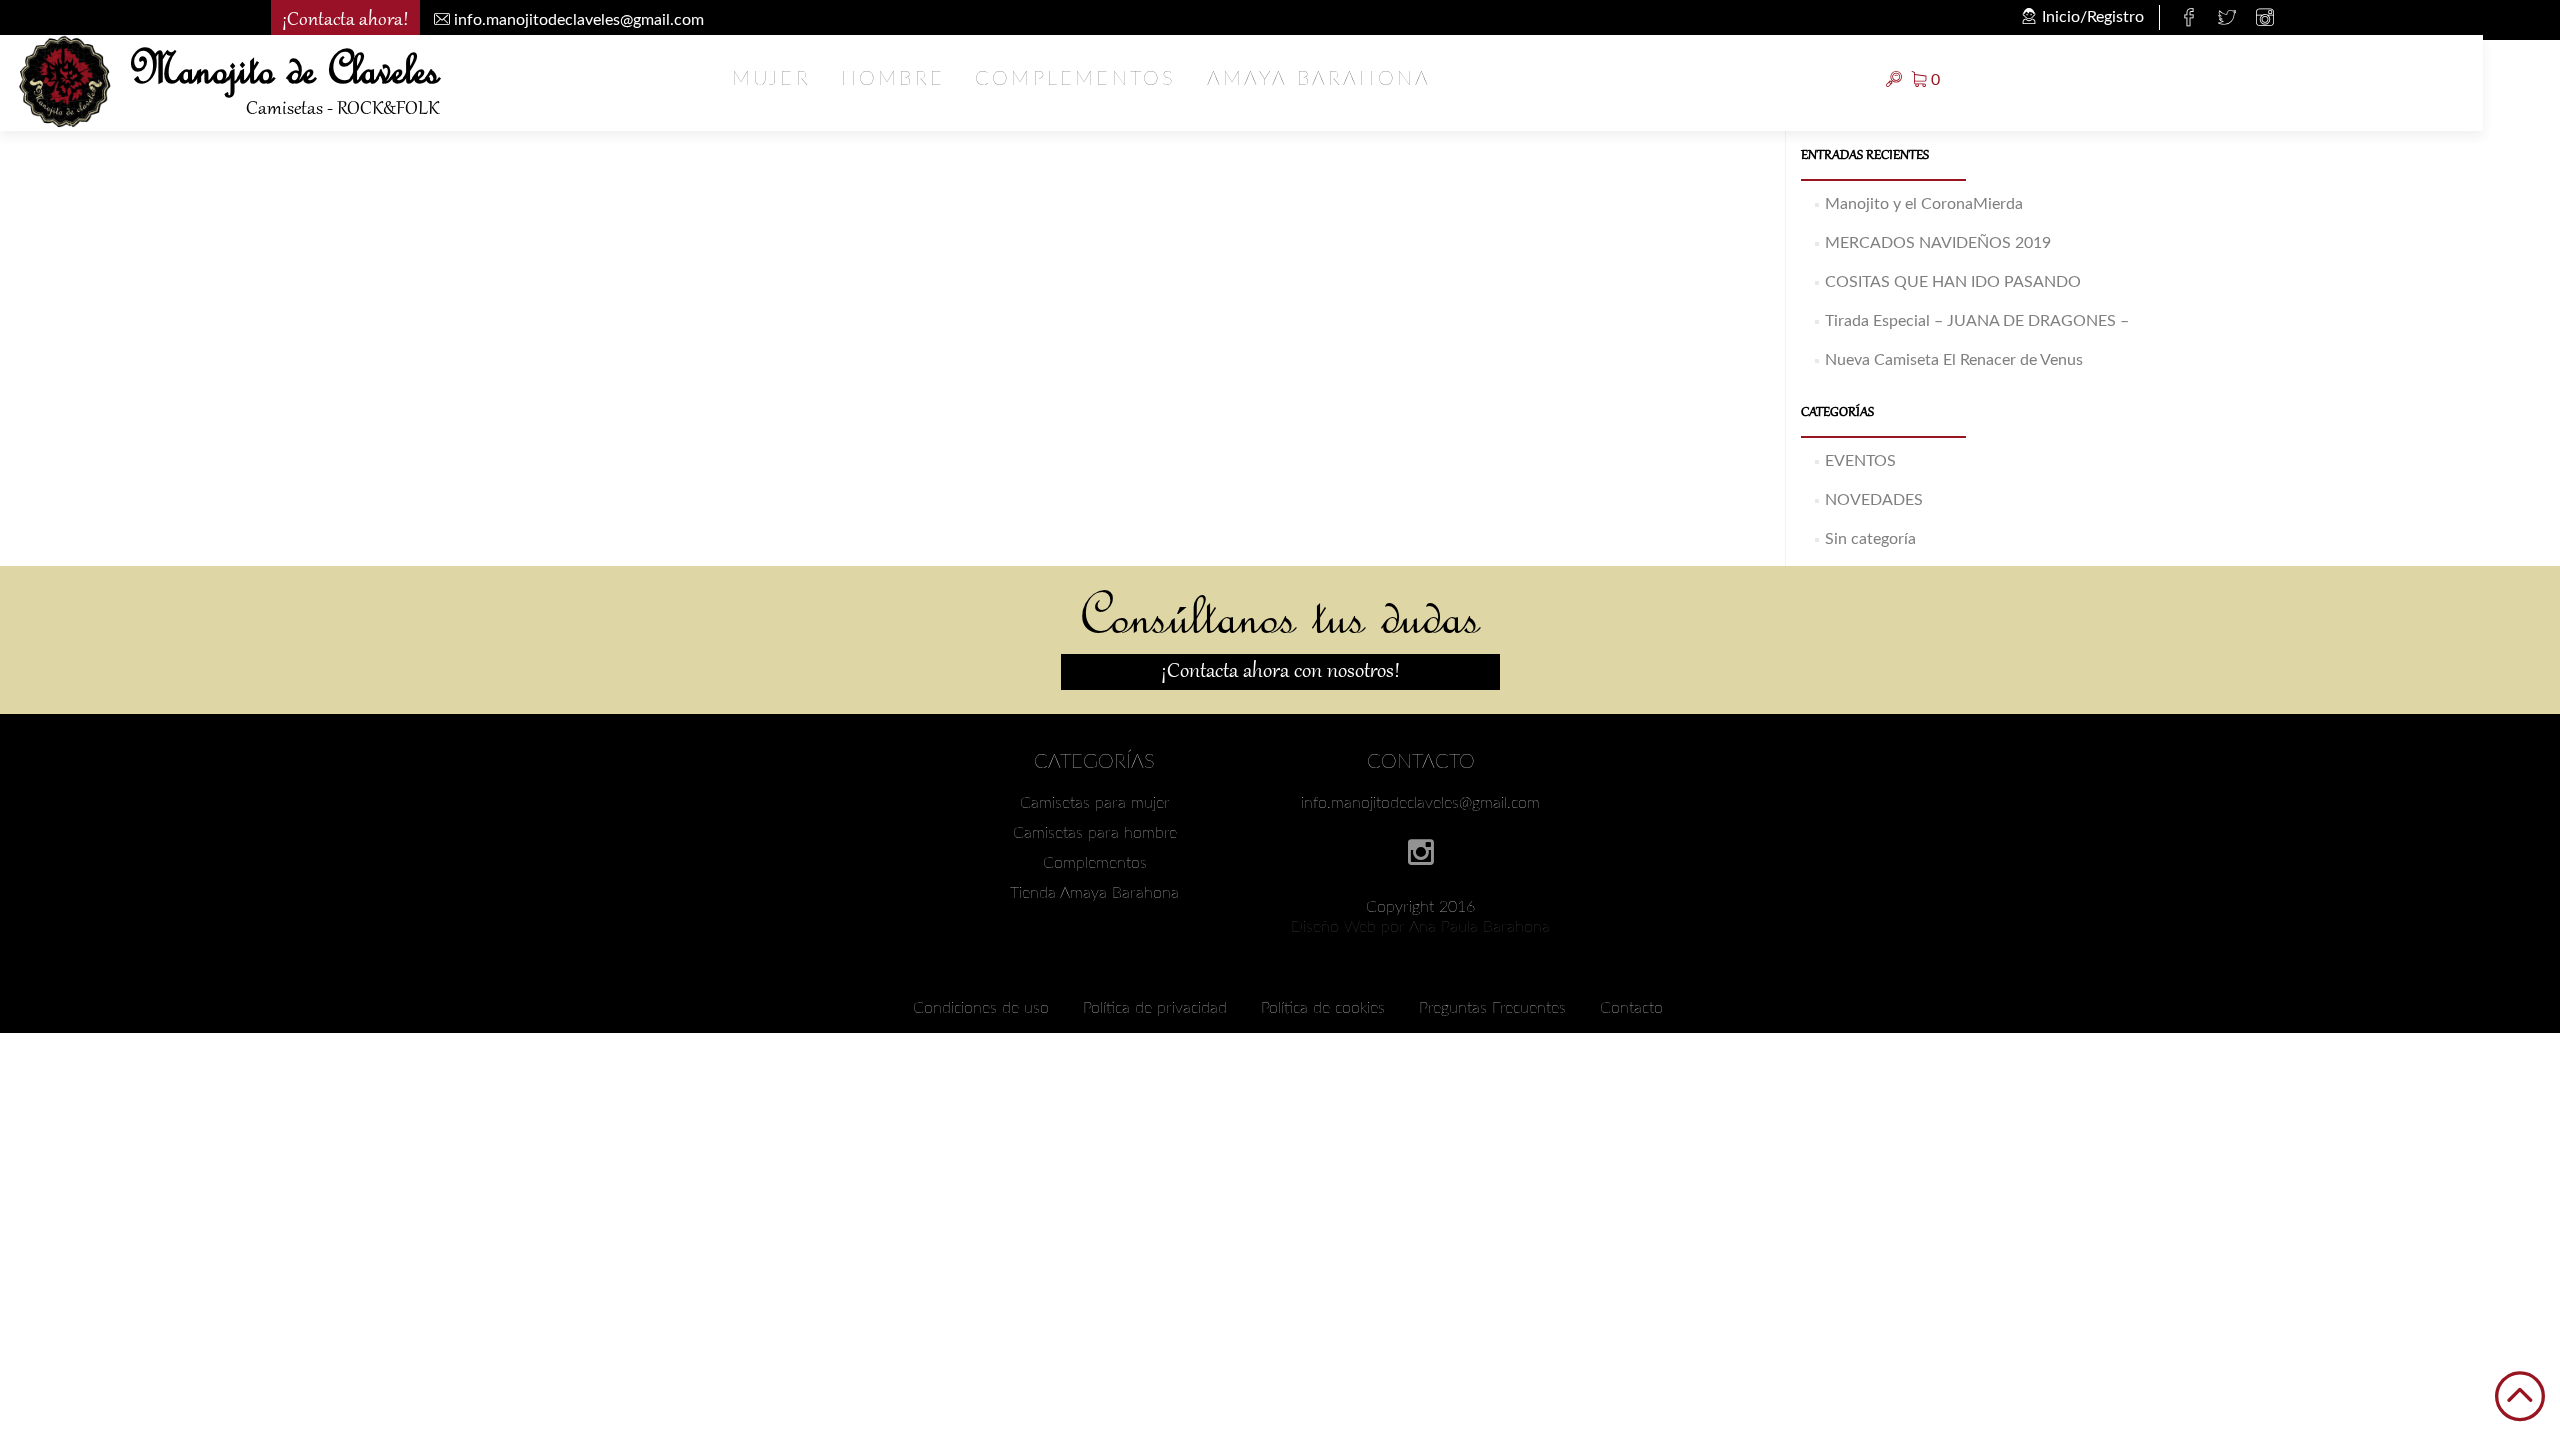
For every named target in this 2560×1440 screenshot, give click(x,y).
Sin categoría (1870, 539)
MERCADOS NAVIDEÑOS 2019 (1938, 243)
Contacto (1631, 1008)
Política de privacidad (1155, 1008)
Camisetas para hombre (1095, 833)
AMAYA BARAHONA (1319, 79)
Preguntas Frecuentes (1492, 1008)
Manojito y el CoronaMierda (1924, 204)
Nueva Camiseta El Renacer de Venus (1954, 360)
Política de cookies (1323, 1008)
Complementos (1075, 79)
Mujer (771, 79)
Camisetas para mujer (1095, 803)
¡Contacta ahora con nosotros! (1280, 672)
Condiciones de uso (981, 1008)
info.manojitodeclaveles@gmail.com (1420, 803)
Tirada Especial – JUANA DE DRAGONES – (1977, 321)
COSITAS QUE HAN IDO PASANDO (1953, 282)
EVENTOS (1860, 461)
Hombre (893, 79)
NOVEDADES (1874, 500)
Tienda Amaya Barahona (1094, 893)
